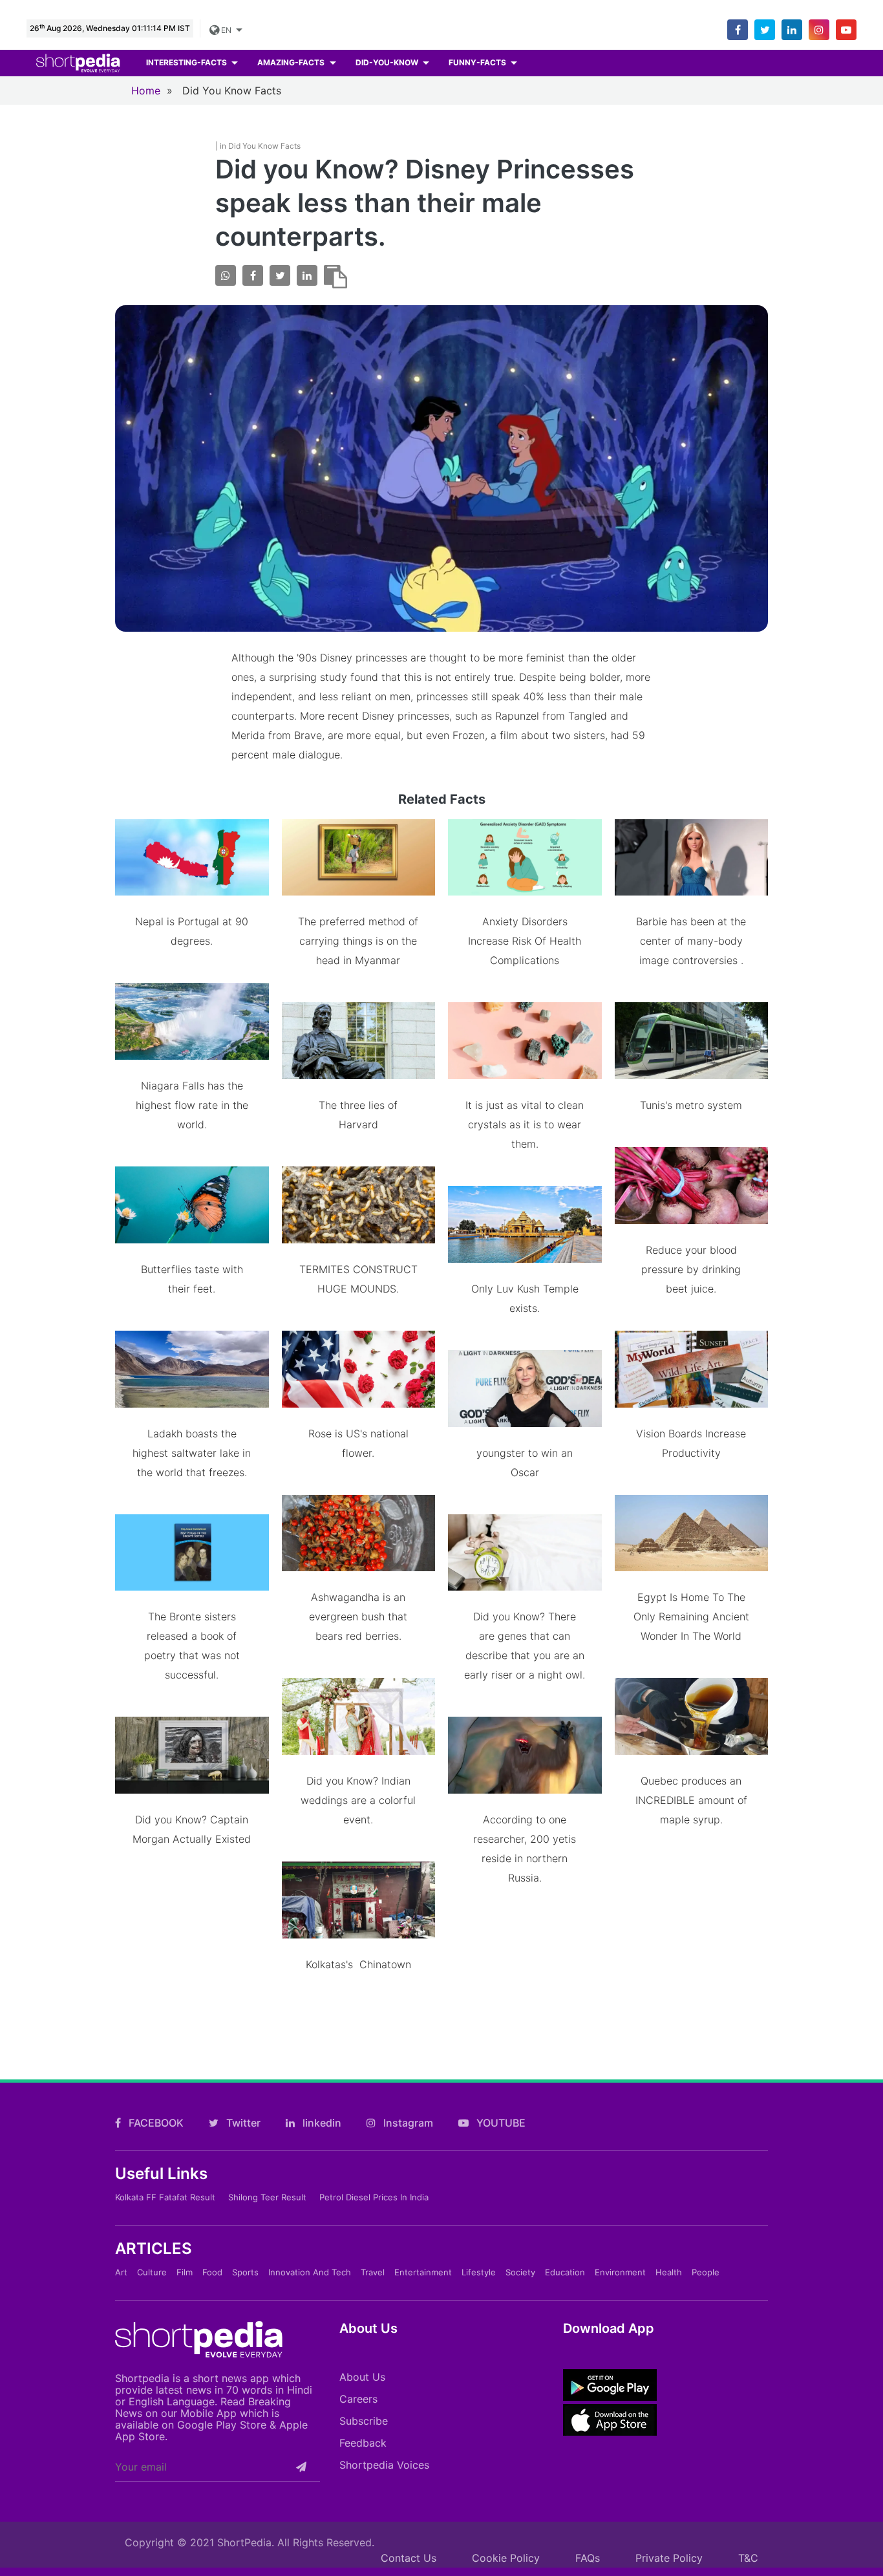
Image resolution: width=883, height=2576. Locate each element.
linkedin (321, 2123)
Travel (373, 2272)
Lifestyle (479, 2272)
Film (185, 2272)
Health (669, 2272)
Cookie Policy (506, 2558)
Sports (245, 2272)
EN (226, 30)
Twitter (242, 2123)
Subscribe (364, 2421)
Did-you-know (388, 62)
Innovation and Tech (310, 2272)
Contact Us (409, 2558)
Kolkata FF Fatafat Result (165, 2197)
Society (520, 2272)
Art (121, 2272)
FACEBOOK (155, 2123)
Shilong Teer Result (267, 2197)
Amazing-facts (292, 62)
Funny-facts (478, 62)
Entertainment (423, 2272)
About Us (362, 2377)
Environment (620, 2272)
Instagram (407, 2123)
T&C (748, 2558)
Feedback (363, 2443)
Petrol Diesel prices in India (374, 2197)
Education (565, 2272)
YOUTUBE (500, 2123)
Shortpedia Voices (384, 2465)
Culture (152, 2272)
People (706, 2272)
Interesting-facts (187, 62)
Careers (358, 2399)
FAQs (588, 2558)
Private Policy (669, 2558)
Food (212, 2272)
